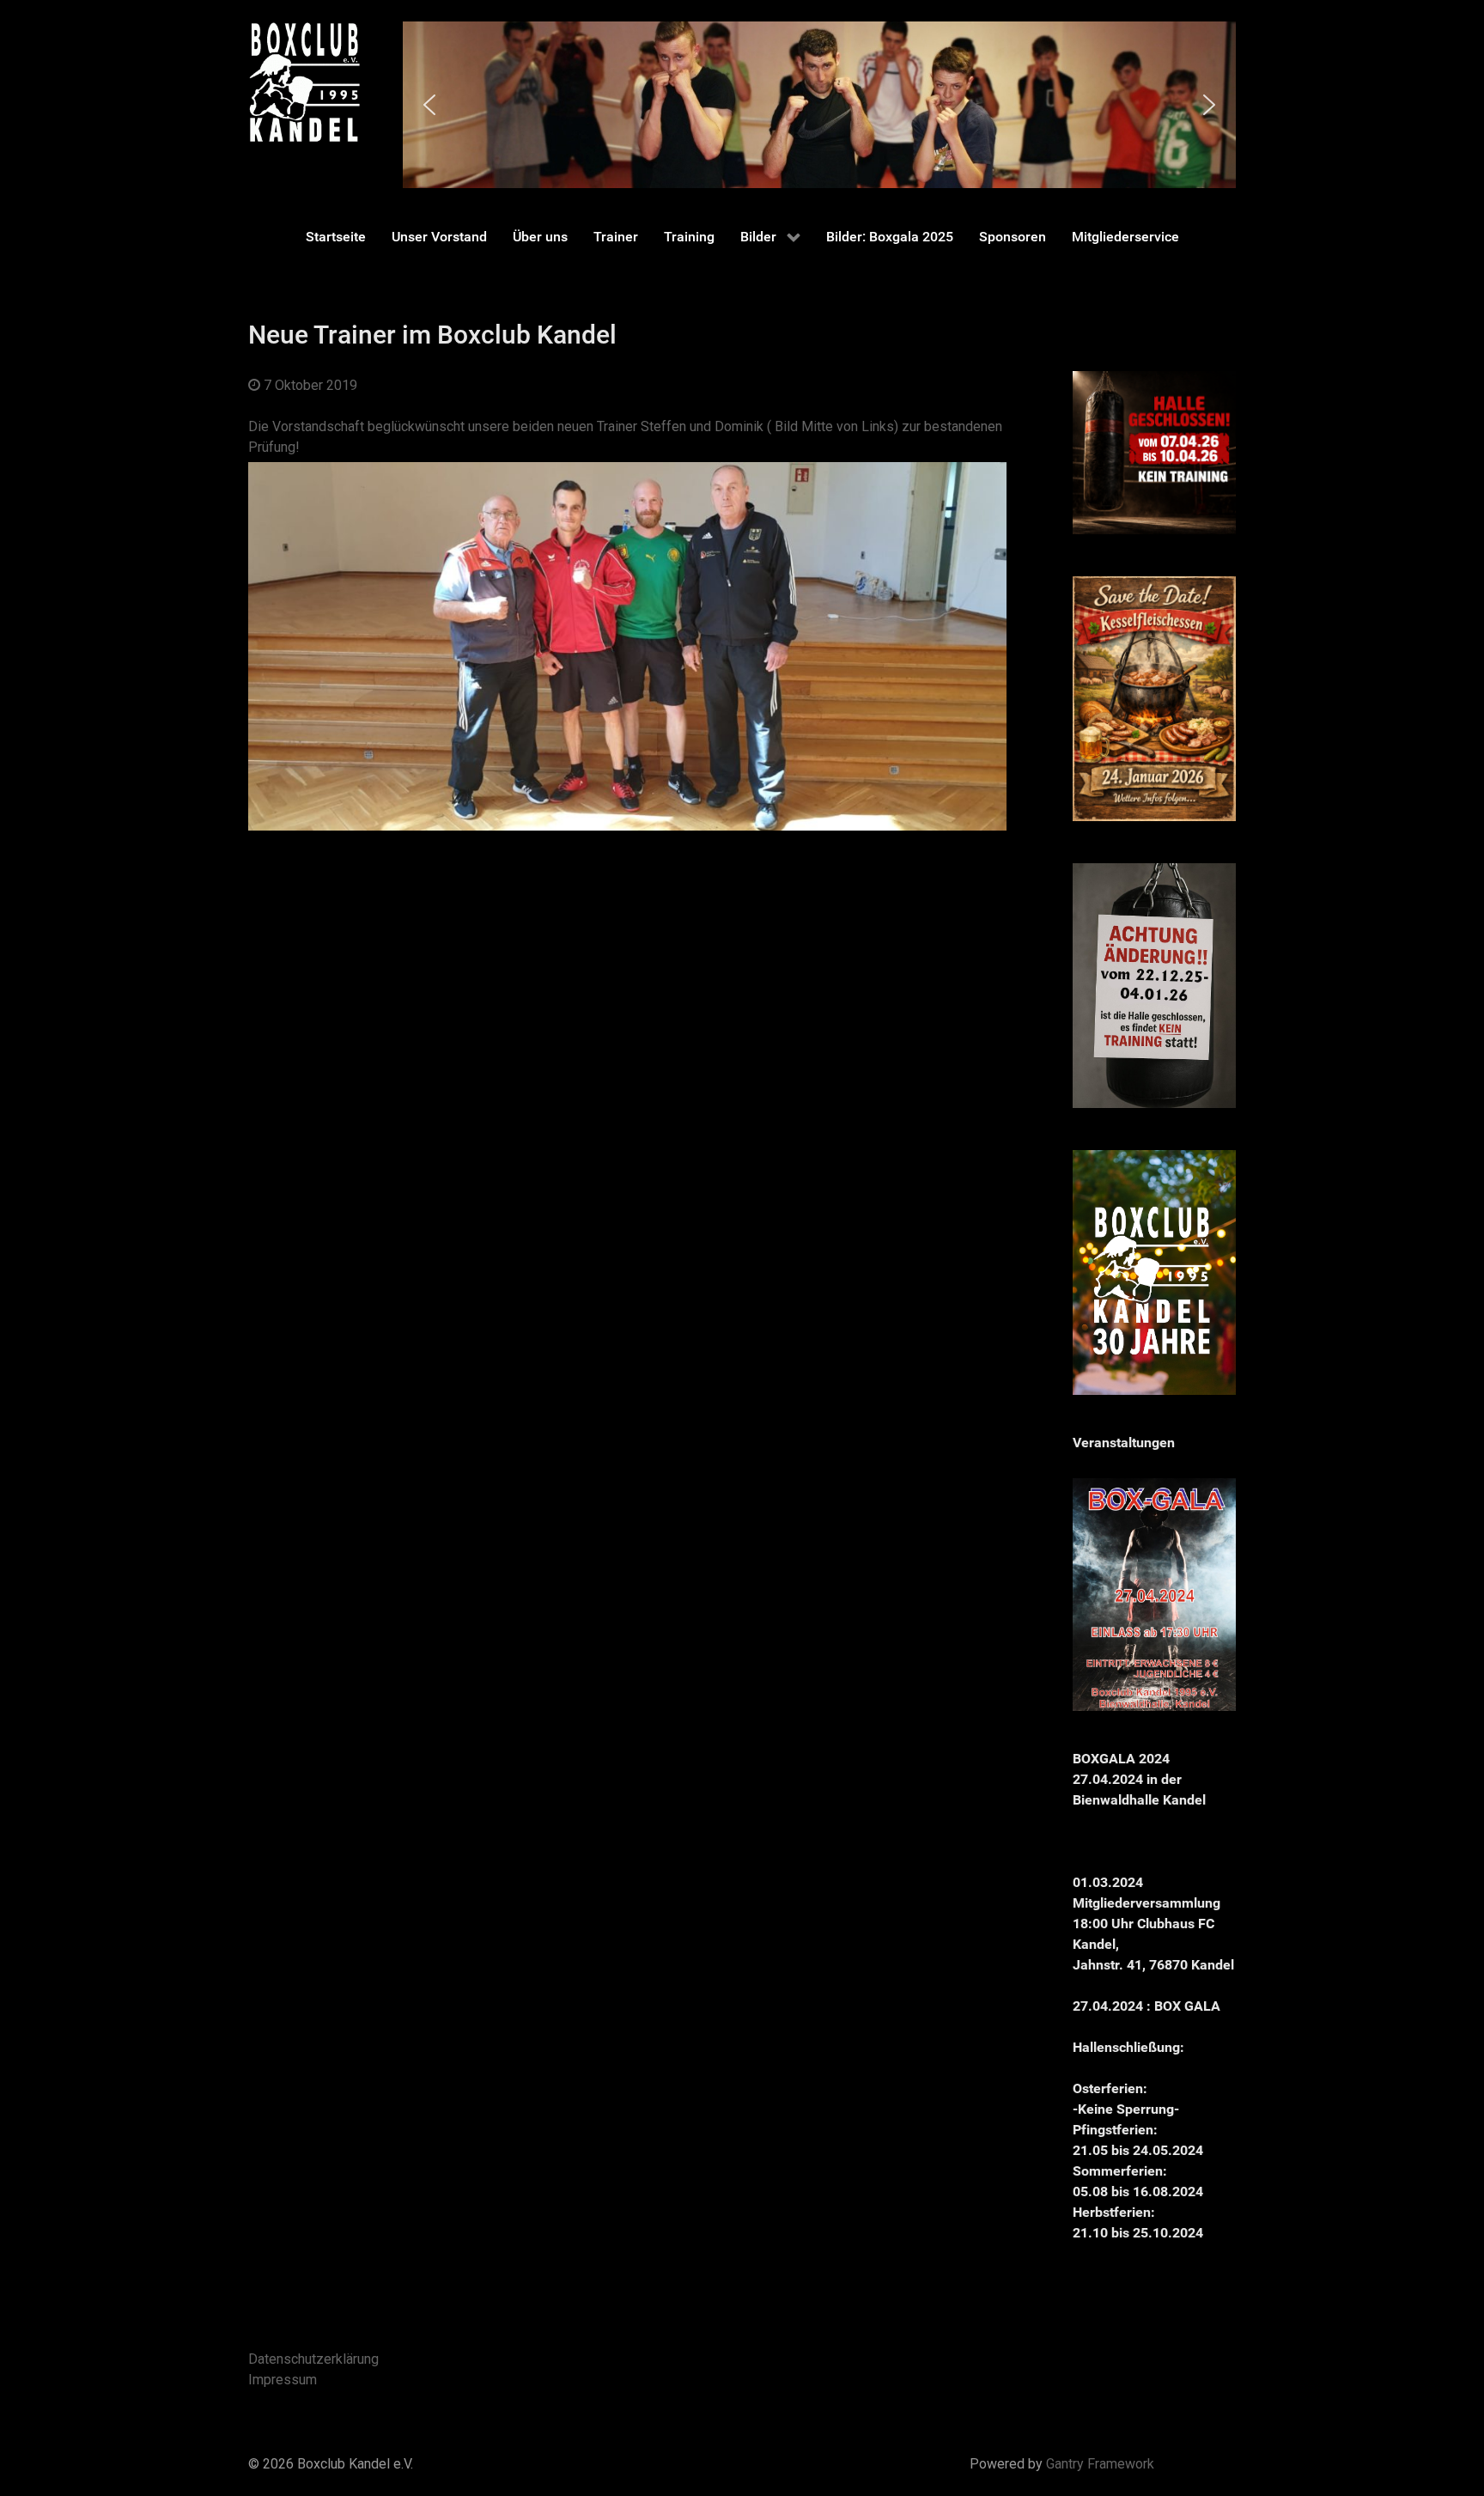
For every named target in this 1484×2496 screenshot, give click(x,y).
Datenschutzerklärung (313, 2359)
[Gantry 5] (304, 82)
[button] (429, 105)
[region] (819, 105)
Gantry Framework (1100, 2464)
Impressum (283, 2380)
